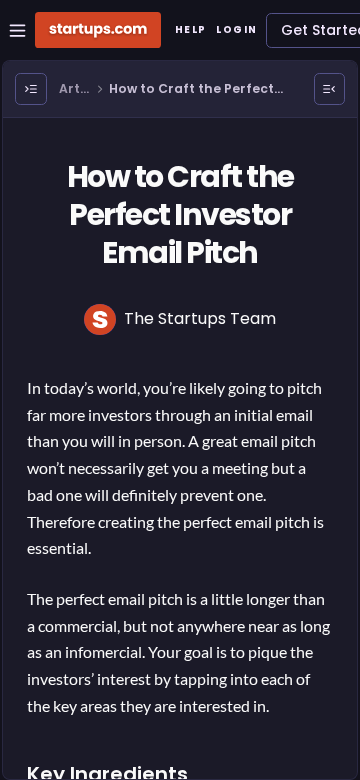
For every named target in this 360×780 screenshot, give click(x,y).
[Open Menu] (31, 89)
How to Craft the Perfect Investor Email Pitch (191, 89)
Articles (75, 89)
